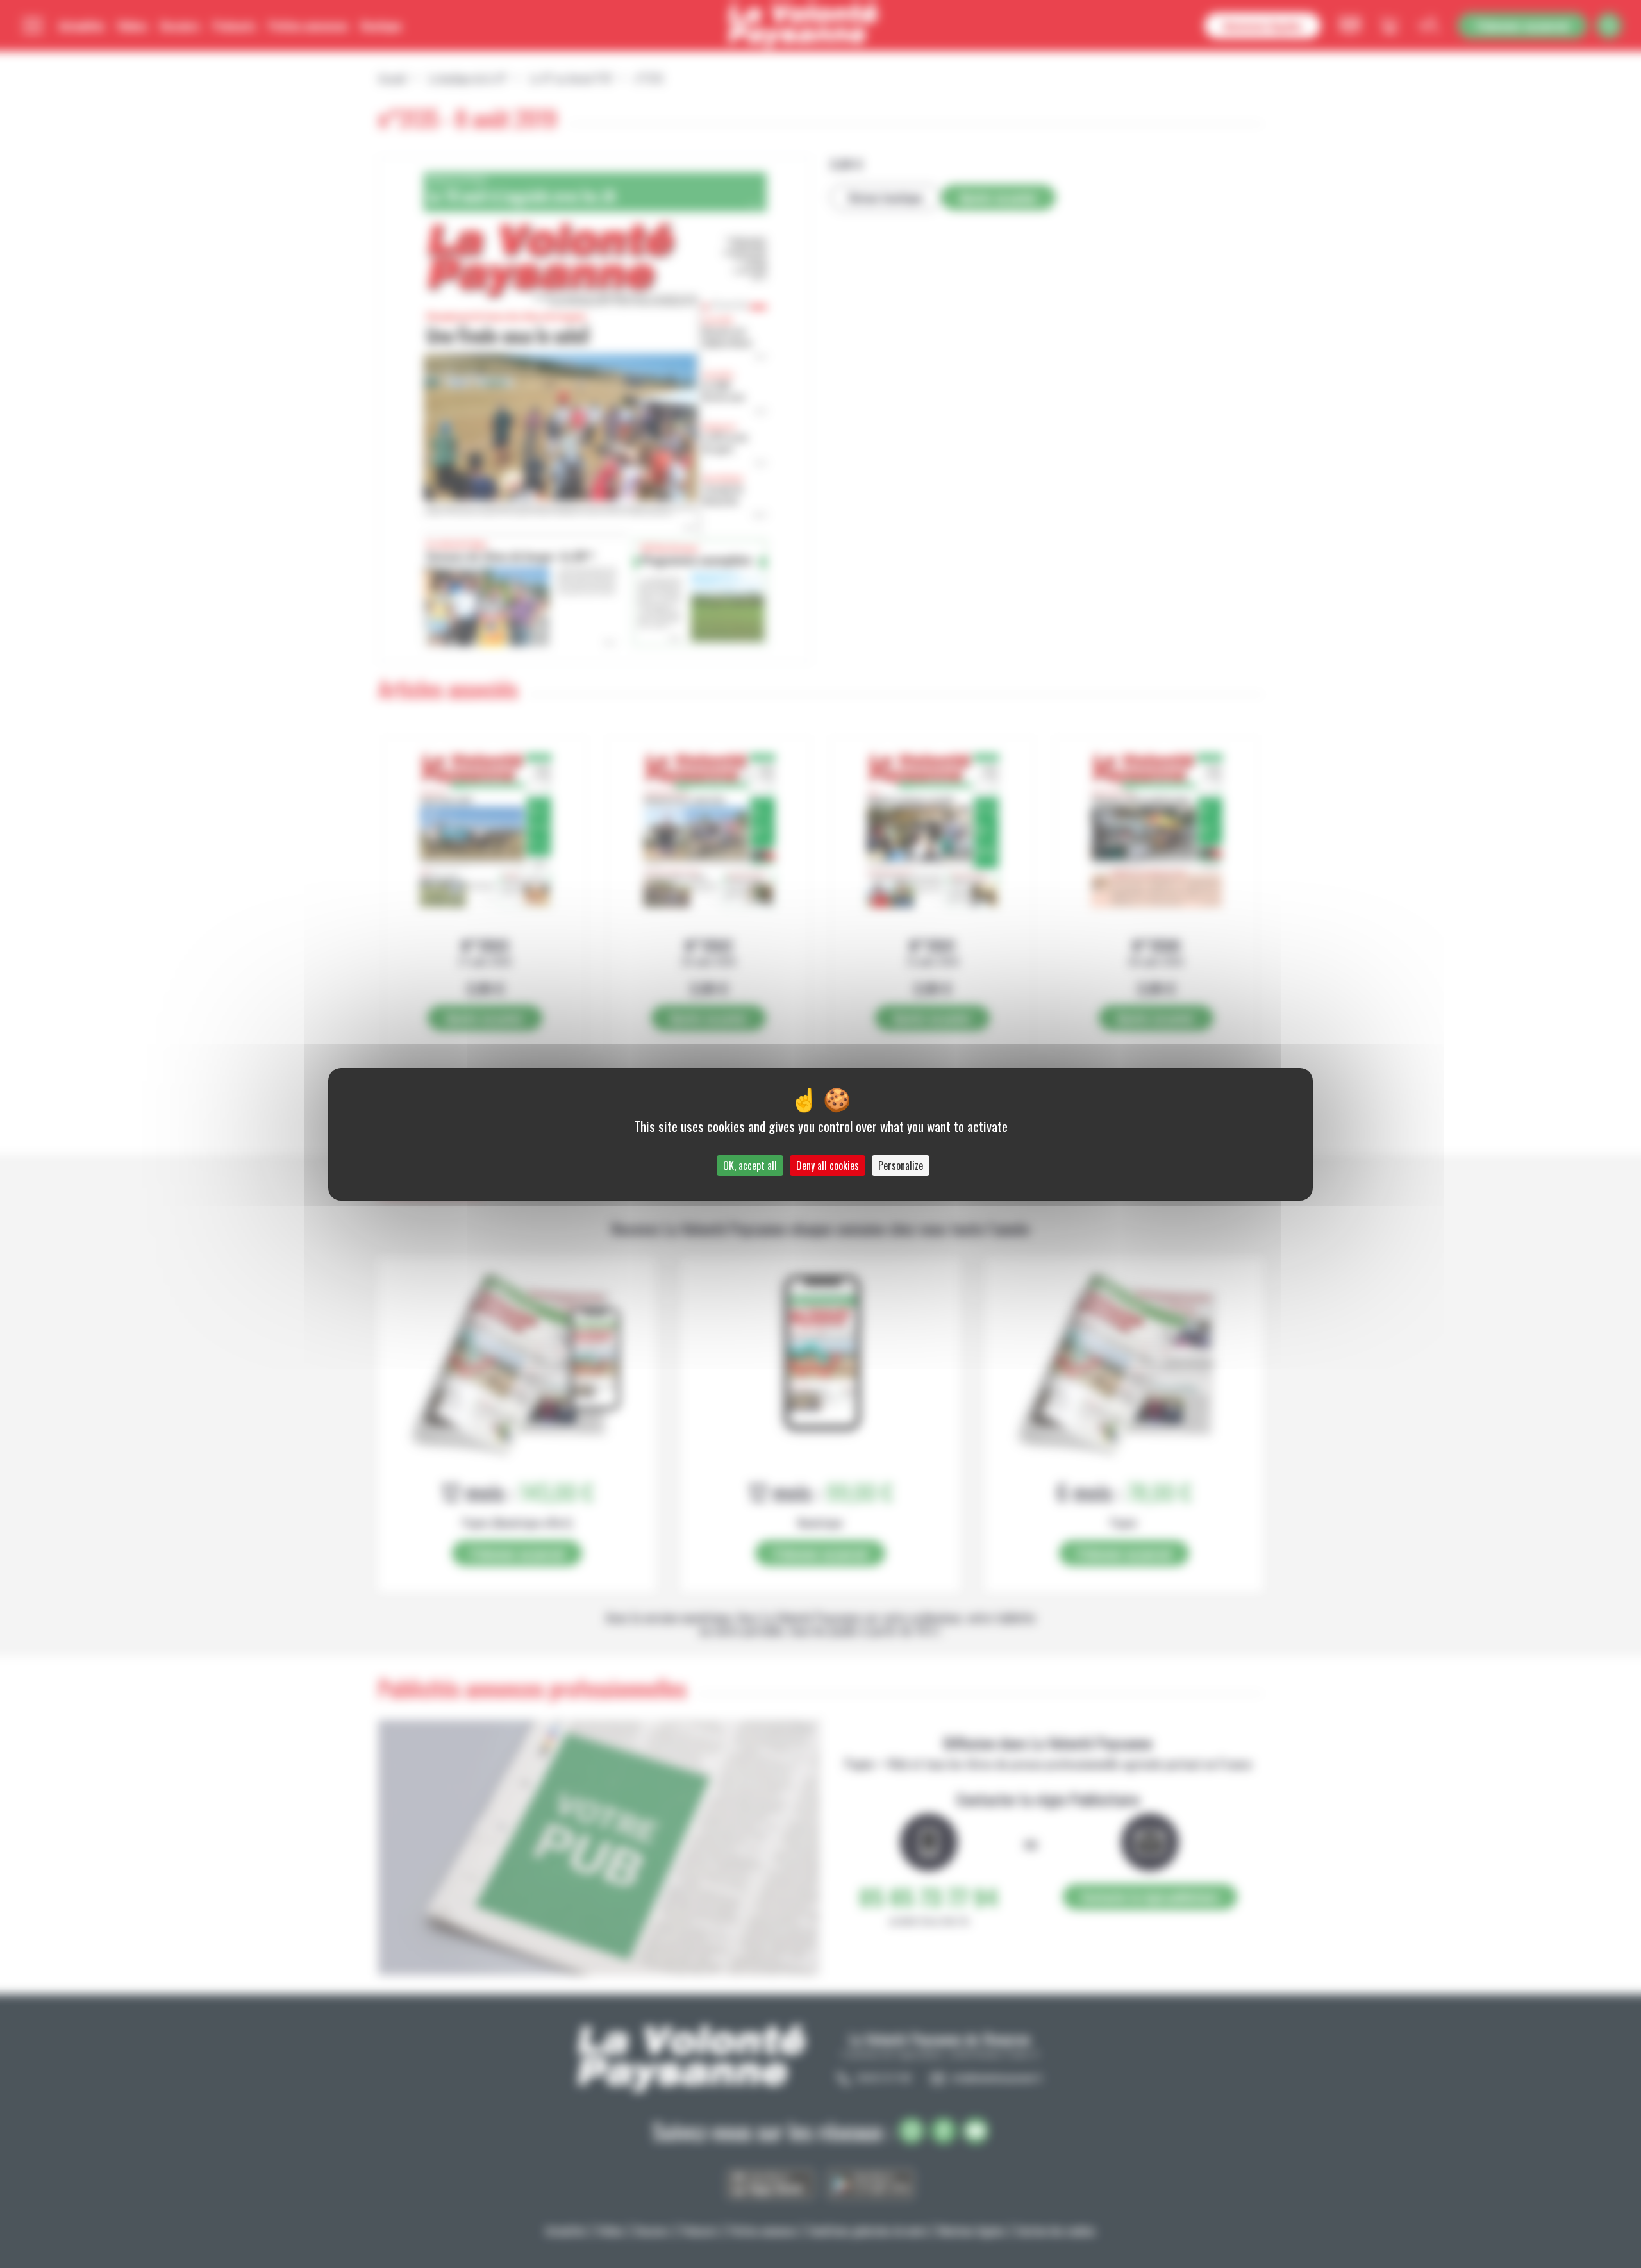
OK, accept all (750, 1165)
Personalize (901, 1165)
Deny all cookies (828, 1165)
